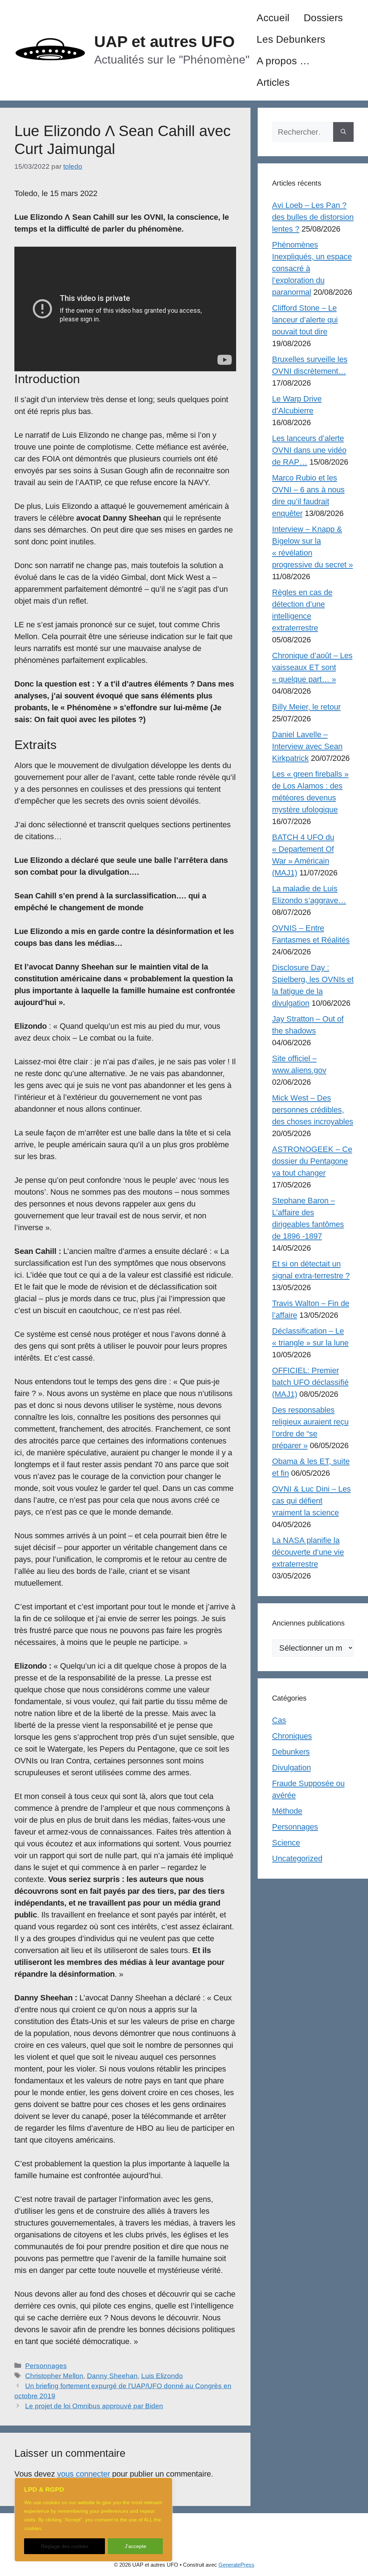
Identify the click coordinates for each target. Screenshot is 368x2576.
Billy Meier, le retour (306, 707)
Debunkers (291, 1752)
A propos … (283, 61)
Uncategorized (297, 1858)
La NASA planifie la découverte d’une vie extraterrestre (308, 1552)
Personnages (46, 2366)
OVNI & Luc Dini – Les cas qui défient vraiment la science (311, 1501)
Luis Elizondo (162, 2376)
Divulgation (291, 1768)
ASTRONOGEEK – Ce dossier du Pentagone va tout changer (312, 1161)
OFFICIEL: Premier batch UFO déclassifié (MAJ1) (310, 1382)
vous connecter (84, 2474)
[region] (93, 2520)
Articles (273, 82)
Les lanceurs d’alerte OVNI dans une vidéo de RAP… (309, 450)
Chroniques (292, 1736)
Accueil (273, 18)
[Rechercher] (343, 132)
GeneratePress (236, 2565)
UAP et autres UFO (164, 41)
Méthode (287, 1811)
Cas (279, 1720)
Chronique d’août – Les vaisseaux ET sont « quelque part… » (312, 667)
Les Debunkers (291, 39)
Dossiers (323, 18)
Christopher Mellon (54, 2376)
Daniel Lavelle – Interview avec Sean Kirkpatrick (307, 746)
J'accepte (135, 2546)
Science (286, 1843)
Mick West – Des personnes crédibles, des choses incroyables (313, 1110)
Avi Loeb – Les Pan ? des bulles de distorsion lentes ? (313, 217)
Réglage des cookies (65, 2546)
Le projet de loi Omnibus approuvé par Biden (94, 2406)
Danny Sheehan (112, 2376)
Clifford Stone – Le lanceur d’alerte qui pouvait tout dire (305, 320)
